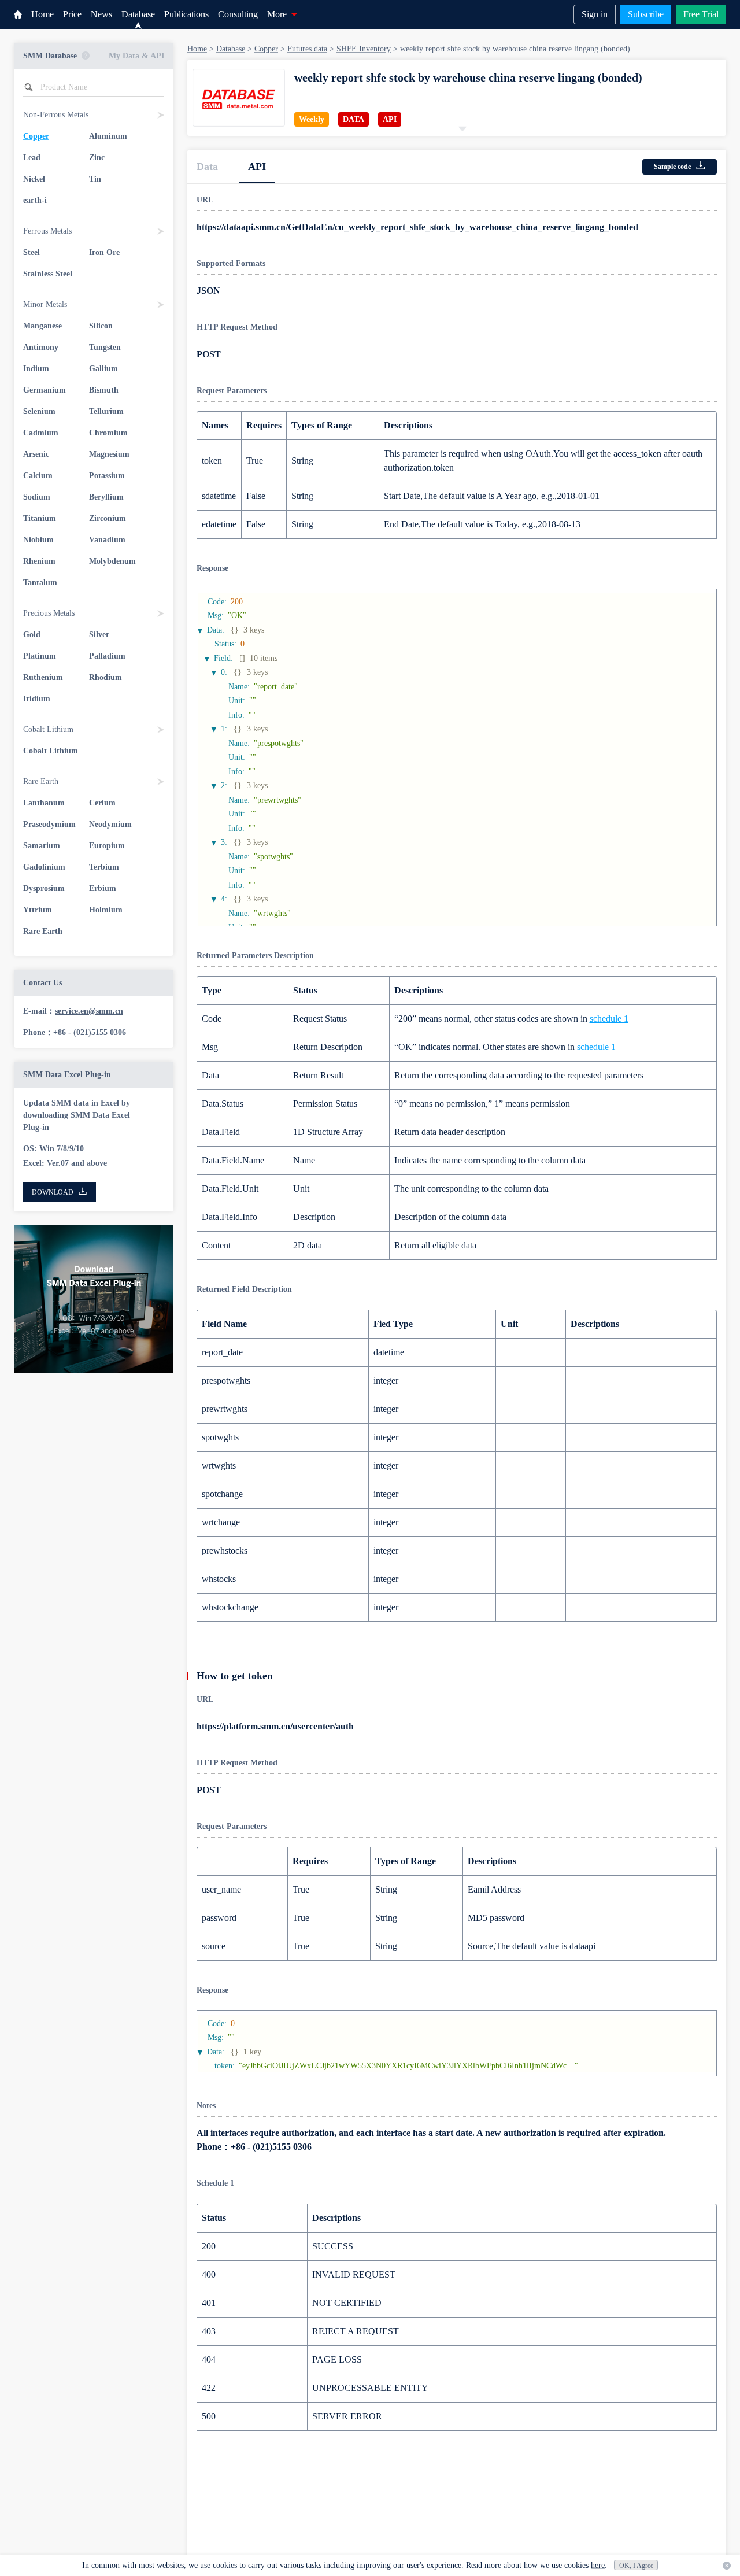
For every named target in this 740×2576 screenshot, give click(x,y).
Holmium (106, 910)
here (598, 2565)
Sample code (672, 167)
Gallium (103, 369)
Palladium (107, 656)
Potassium (107, 476)
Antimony (41, 347)
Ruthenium (43, 677)
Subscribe (646, 14)
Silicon (101, 326)
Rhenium (39, 561)
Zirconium (108, 518)
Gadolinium (44, 867)
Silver (99, 635)
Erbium (103, 888)
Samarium (42, 846)
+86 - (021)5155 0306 (90, 1032)
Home (42, 14)
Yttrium (38, 910)
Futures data (307, 49)
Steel (32, 252)
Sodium (37, 497)
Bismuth (104, 390)
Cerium (102, 803)
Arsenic (36, 454)
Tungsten (105, 347)
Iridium (37, 699)
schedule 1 (609, 1019)
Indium (36, 369)
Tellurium (106, 411)
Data (207, 167)
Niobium (38, 540)
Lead (32, 158)
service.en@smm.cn (89, 1011)
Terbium (104, 867)
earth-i (35, 200)
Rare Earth (43, 931)
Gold (32, 635)
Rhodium (106, 677)
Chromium (108, 433)
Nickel (34, 179)
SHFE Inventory (364, 49)
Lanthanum (44, 803)
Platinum (40, 656)
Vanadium (107, 540)
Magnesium (109, 454)
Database (138, 14)
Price (72, 14)
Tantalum (40, 583)
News (101, 14)
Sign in (595, 14)
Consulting (238, 14)
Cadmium (41, 433)
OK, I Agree (636, 2566)
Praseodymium (49, 824)
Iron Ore (104, 252)
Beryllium (106, 497)
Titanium (40, 518)
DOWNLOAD (53, 1192)
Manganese (42, 326)
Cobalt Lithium (51, 751)
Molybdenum (112, 561)
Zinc (97, 158)
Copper (36, 136)
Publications (186, 14)
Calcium (38, 476)
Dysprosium (44, 888)
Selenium (39, 411)
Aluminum (108, 136)
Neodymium (110, 824)
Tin (95, 179)
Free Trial (701, 14)
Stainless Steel (48, 274)
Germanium (45, 390)
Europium (107, 846)
